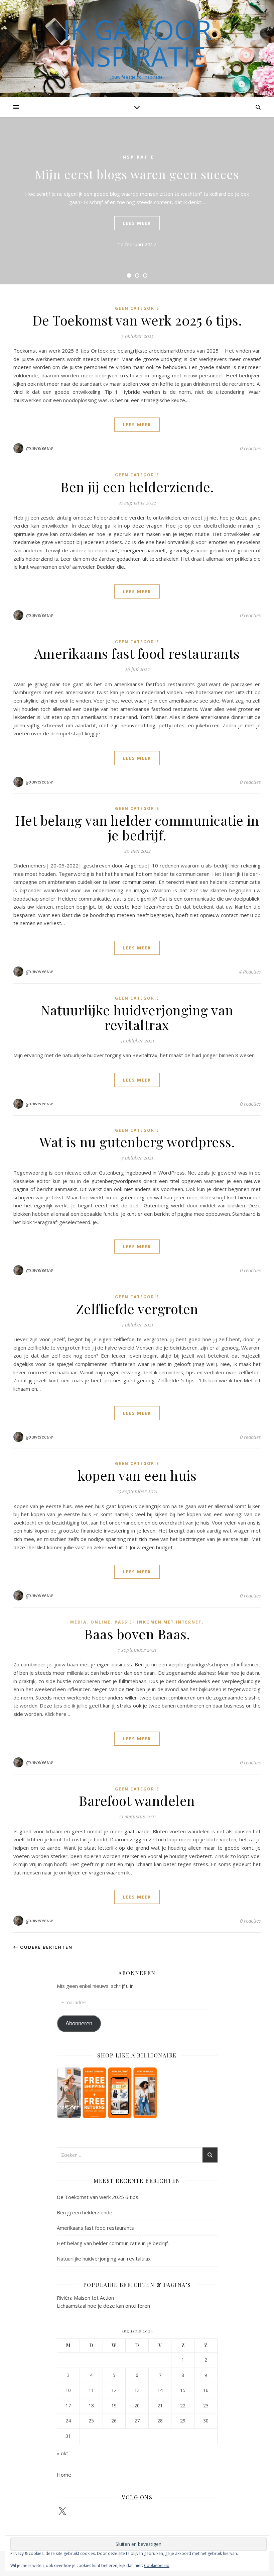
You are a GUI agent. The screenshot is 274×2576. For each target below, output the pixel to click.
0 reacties (250, 448)
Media (78, 1622)
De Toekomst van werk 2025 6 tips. (137, 320)
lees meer (137, 223)
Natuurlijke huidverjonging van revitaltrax (137, 1017)
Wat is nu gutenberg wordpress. (137, 1142)
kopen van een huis (137, 1475)
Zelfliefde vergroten (137, 1309)
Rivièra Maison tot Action (85, 2298)
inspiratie (137, 157)
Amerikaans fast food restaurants (137, 653)
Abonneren (79, 2023)
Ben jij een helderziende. (137, 487)
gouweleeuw (40, 448)
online (101, 1622)
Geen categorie (137, 308)
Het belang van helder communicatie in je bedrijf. (137, 827)
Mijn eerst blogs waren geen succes (137, 174)
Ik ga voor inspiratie (137, 43)
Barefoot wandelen (137, 1800)
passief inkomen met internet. (159, 1622)
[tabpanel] (137, 201)
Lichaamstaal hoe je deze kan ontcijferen (103, 2306)
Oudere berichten (45, 1947)
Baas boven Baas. (137, 1634)
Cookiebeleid (157, 2565)
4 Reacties (250, 972)
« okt (62, 2453)
